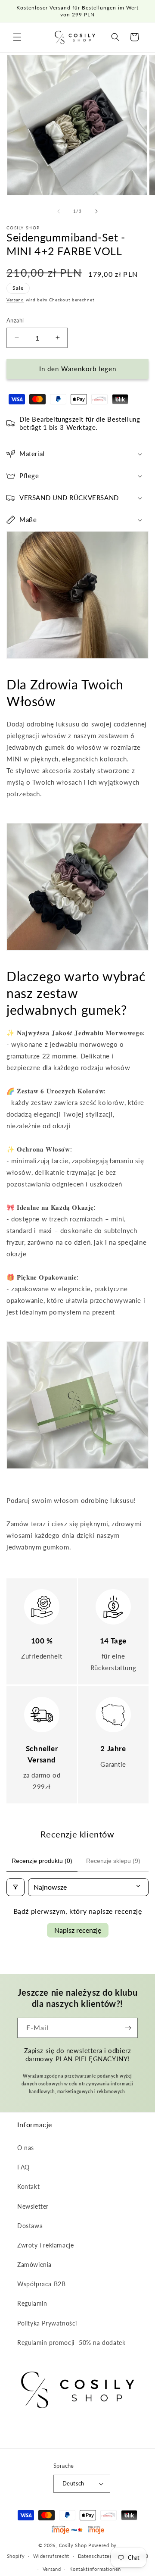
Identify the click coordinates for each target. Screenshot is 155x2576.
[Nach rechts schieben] (96, 211)
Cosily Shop (73, 2545)
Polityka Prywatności (47, 2323)
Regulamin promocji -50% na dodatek (71, 2343)
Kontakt (28, 2186)
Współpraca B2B (41, 2284)
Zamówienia (34, 2265)
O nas (26, 2148)
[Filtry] (15, 1887)
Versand (15, 300)
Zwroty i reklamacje (45, 2245)
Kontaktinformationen (95, 2569)
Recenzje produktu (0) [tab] (42, 1861)
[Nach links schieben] (59, 211)
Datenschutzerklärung (104, 2556)
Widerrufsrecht (51, 2556)
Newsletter (33, 2206)
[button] (17, 37)
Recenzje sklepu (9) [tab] (113, 1861)
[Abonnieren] (128, 2028)
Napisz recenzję (78, 1930)
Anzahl (15, 320)
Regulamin (32, 2303)
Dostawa (30, 2226)
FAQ (23, 2167)
